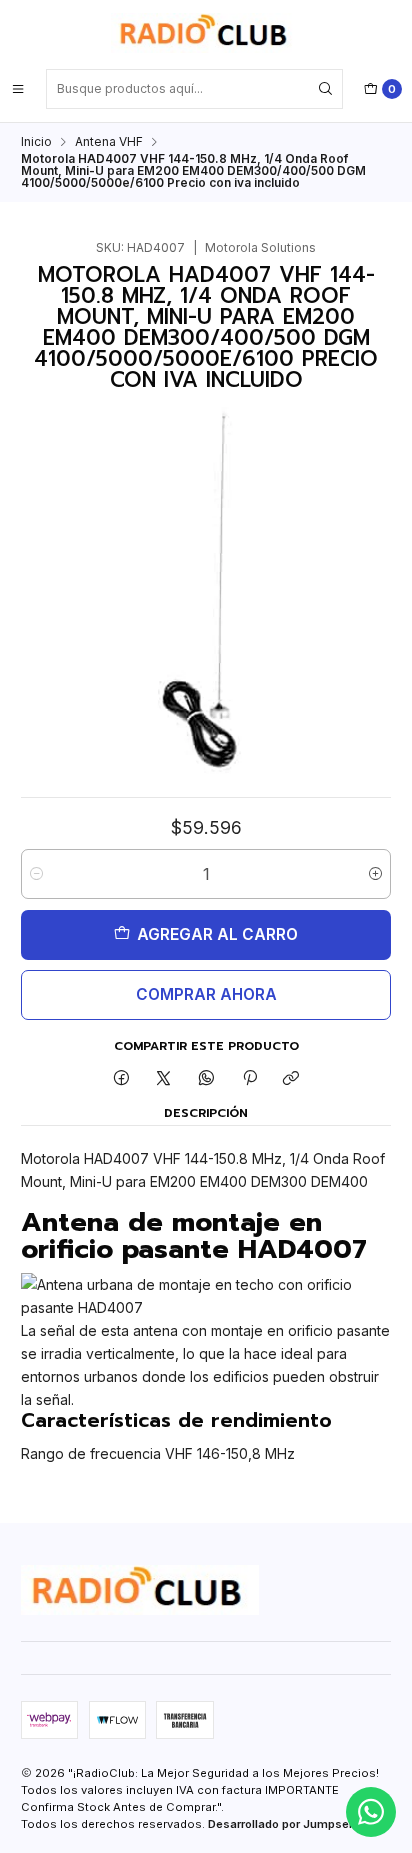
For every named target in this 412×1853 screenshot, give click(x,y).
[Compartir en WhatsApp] (207, 1079)
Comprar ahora (206, 994)
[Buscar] (326, 89)
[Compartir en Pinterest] (249, 1079)
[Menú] (18, 89)
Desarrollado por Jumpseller (287, 1824)
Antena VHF (109, 142)
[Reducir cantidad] (36, 874)
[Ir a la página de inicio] (206, 33)
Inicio (36, 142)
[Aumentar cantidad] (375, 874)
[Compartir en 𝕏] (164, 1079)
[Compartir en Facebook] (122, 1079)
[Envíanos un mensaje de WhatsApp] (371, 1812)
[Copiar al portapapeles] (291, 1079)
